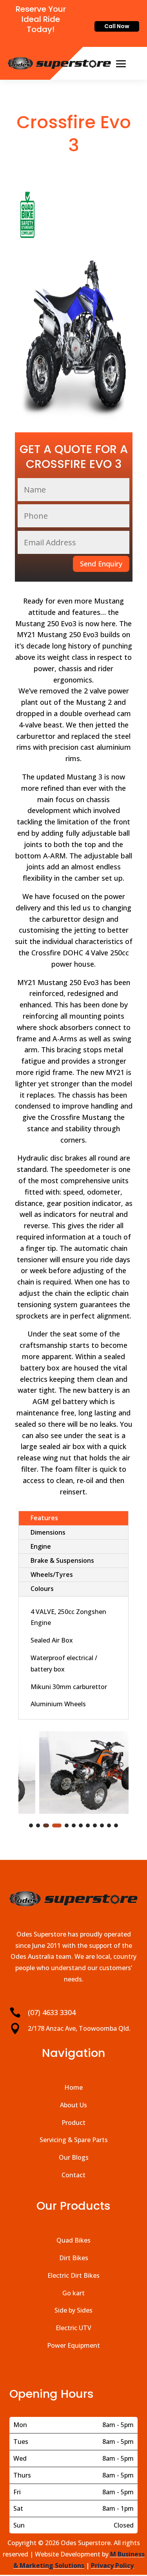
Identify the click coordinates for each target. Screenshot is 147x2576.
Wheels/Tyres (52, 1575)
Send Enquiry (101, 564)
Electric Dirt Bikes (73, 2275)
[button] (31, 1825)
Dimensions (48, 1532)
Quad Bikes (73, 2240)
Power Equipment (73, 2345)
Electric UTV (73, 2328)
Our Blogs (74, 2157)
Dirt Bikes (74, 2258)
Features (44, 1518)
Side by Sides (73, 2310)
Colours (42, 1589)
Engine (41, 1546)
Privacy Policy (112, 2565)
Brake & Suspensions (62, 1560)
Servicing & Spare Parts (74, 2140)
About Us (73, 2105)
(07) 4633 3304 (52, 2012)
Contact (73, 2175)
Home (73, 2087)
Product (73, 2123)
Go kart (73, 2293)
